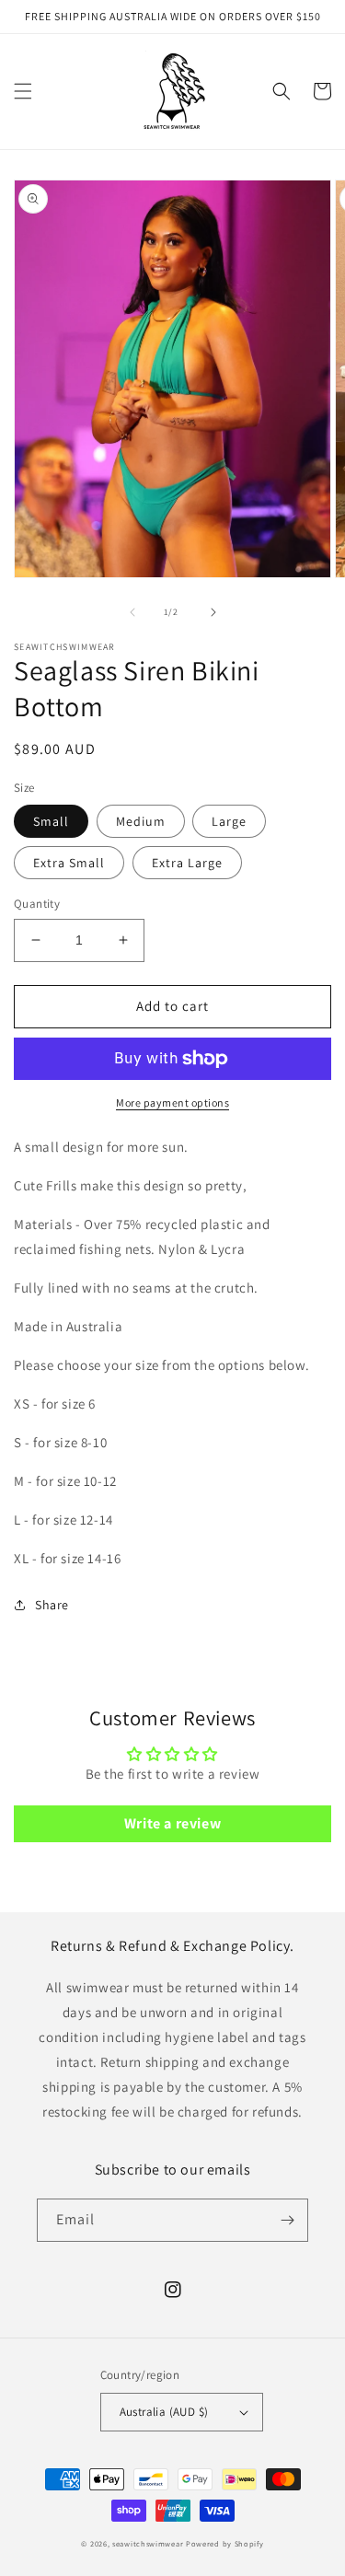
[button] (23, 91)
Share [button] (52, 1605)
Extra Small (69, 863)
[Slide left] (132, 612)
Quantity (37, 904)
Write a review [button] (172, 1823)
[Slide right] (213, 612)
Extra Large (187, 863)
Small (51, 821)
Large (229, 821)
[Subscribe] (287, 2220)
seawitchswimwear (148, 2543)
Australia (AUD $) (164, 2412)
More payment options (172, 1102)
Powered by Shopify (225, 2543)
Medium (141, 821)
